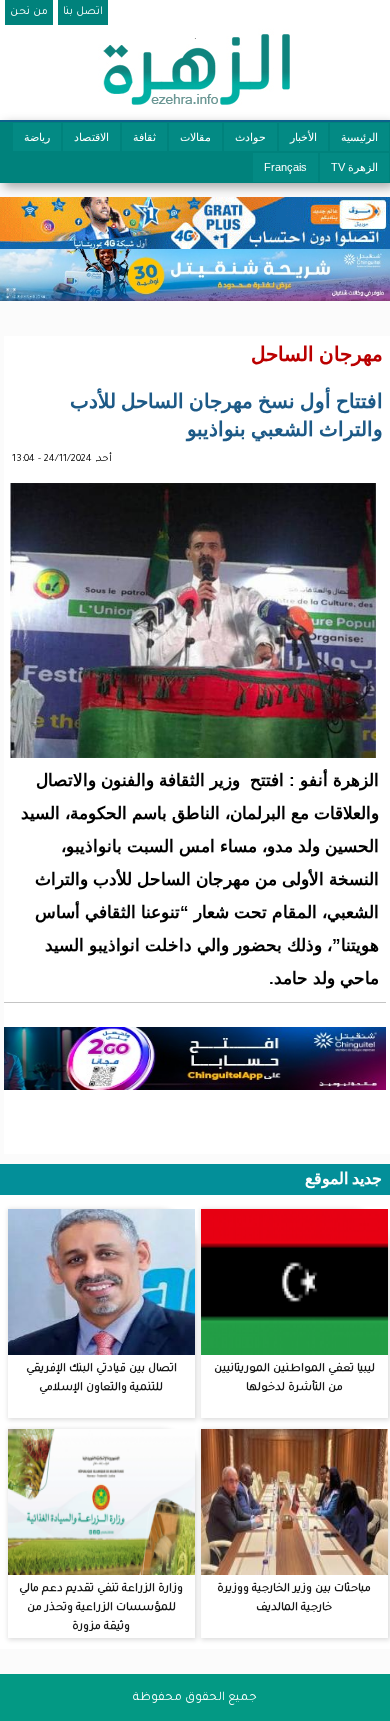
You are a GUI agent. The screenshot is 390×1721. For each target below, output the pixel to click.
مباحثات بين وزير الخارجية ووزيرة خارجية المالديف (294, 1598)
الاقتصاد (91, 137)
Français (285, 167)
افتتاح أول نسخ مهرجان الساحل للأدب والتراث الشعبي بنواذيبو (226, 415)
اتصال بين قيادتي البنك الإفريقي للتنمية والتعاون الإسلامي (101, 1378)
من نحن (29, 12)
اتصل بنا (83, 12)
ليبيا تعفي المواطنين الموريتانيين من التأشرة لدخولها (294, 1378)
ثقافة (144, 137)
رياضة (37, 137)
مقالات (195, 137)
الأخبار (303, 137)
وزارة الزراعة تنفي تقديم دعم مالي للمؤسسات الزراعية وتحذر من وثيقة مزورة (101, 1608)
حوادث (250, 137)
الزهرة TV (354, 167)
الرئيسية (359, 137)
